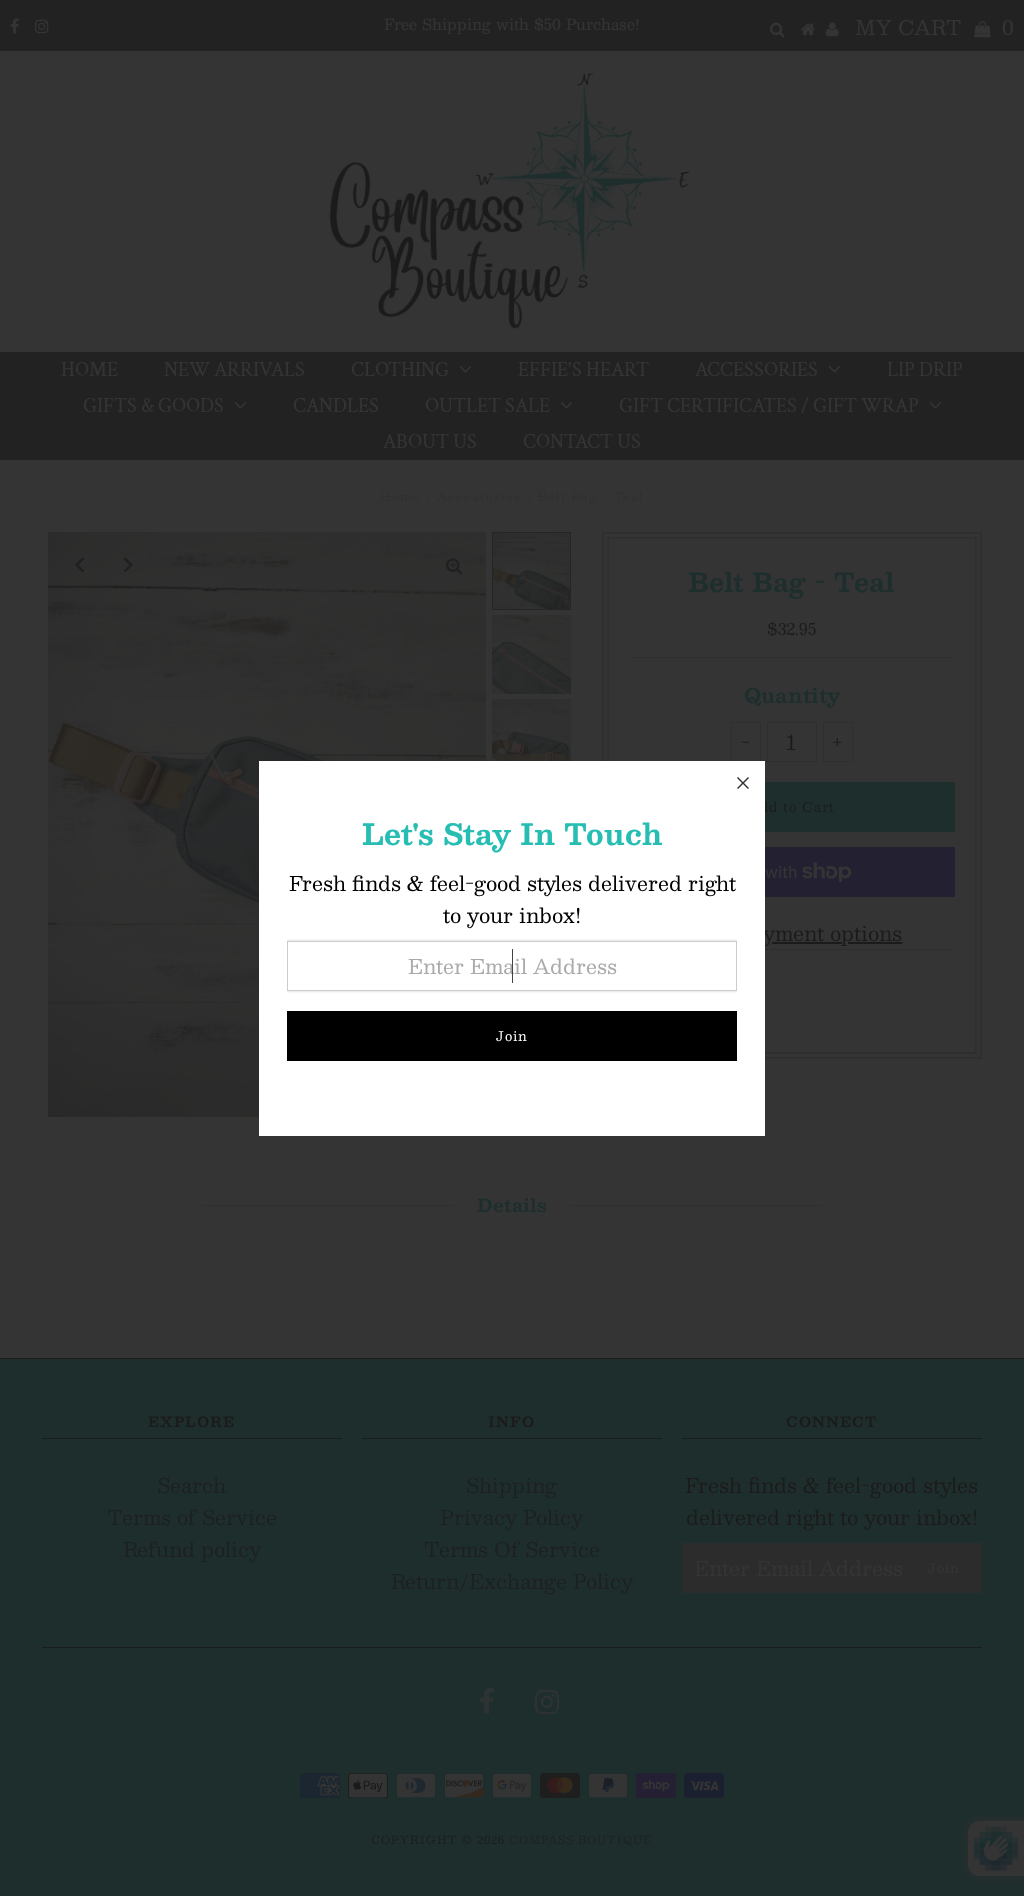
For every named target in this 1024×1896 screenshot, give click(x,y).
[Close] (743, 783)
